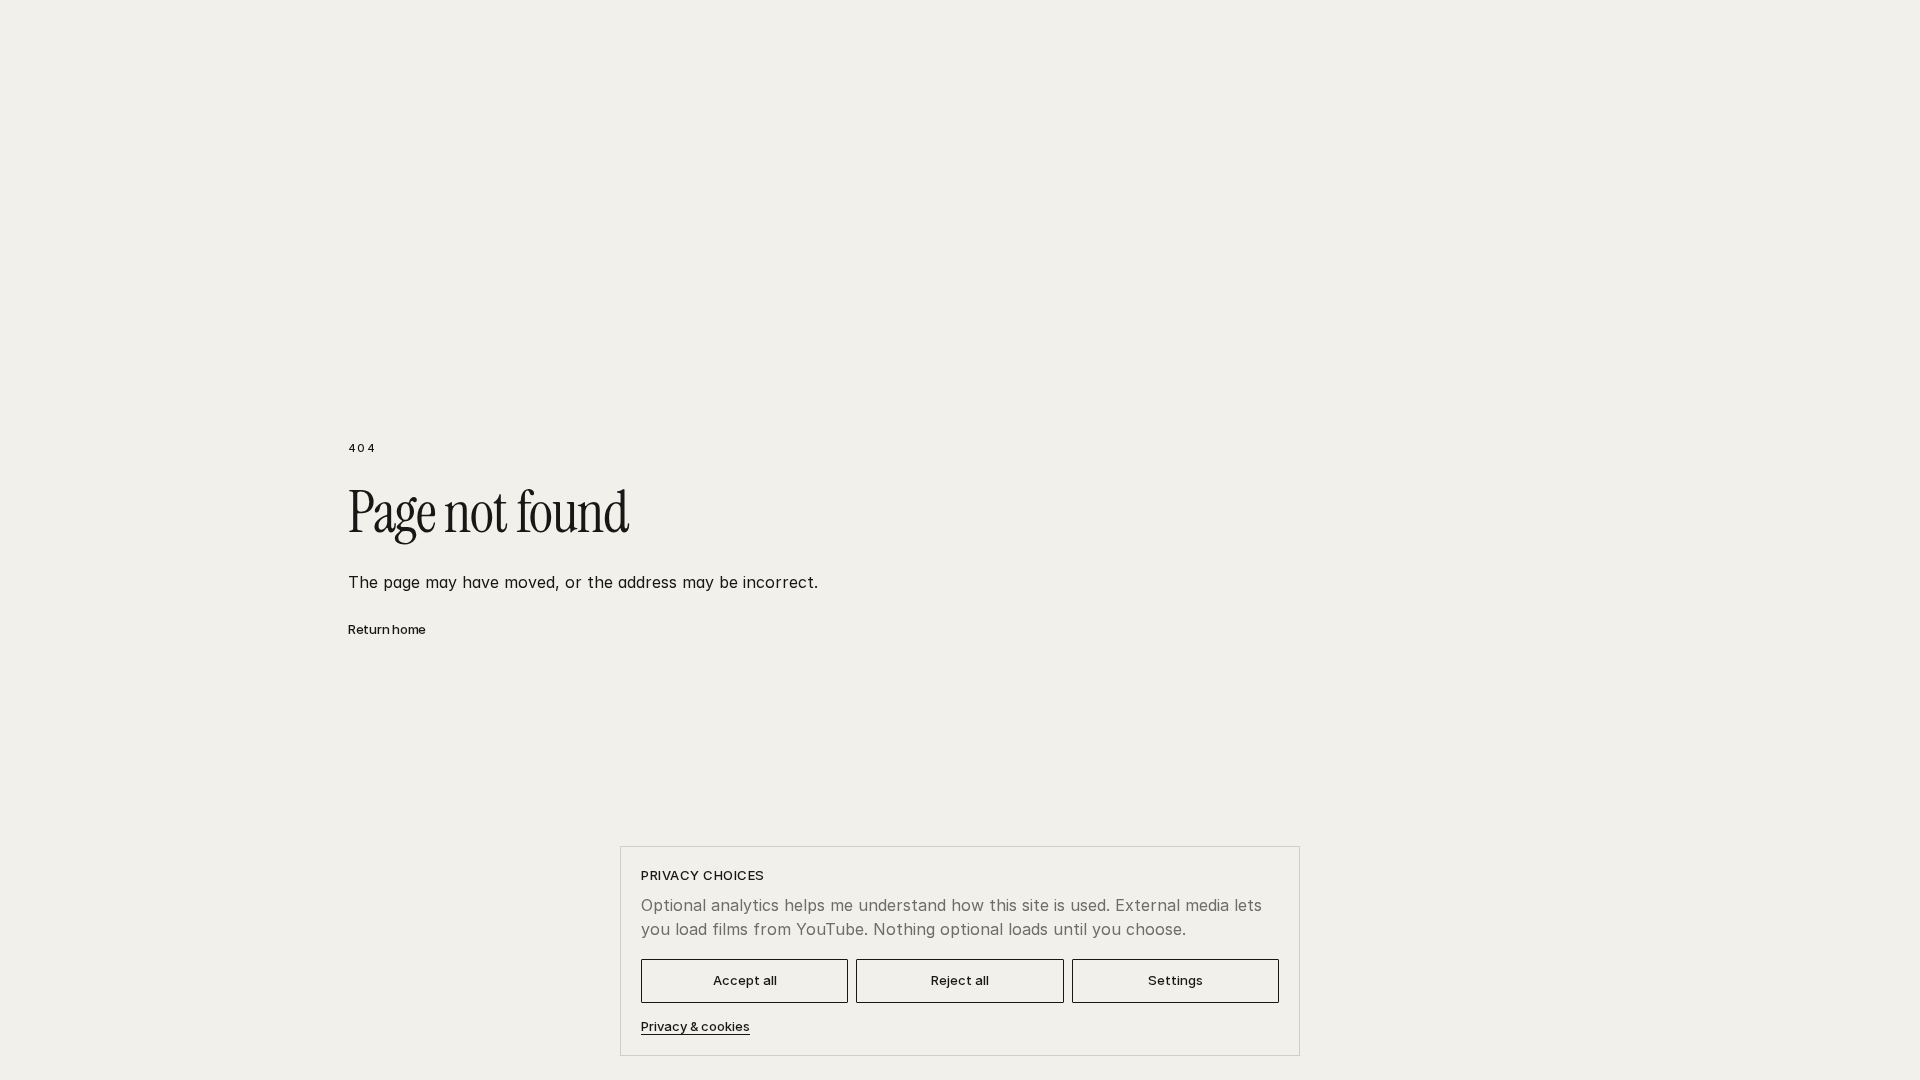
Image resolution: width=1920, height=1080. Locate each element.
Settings (1175, 980)
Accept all (745, 980)
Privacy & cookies (695, 1026)
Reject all (960, 980)
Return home (387, 629)
